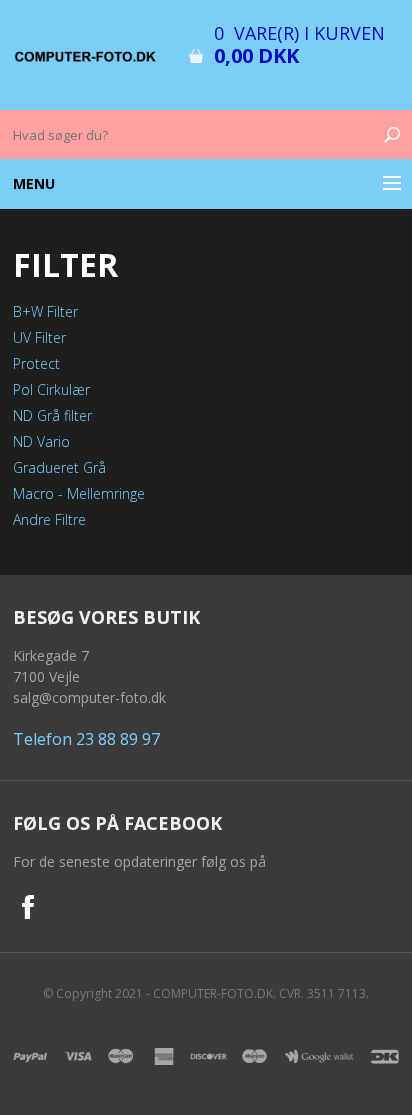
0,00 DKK (256, 55)
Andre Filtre (49, 519)
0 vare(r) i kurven (299, 33)
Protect (36, 363)
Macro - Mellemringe (79, 493)
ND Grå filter (52, 415)
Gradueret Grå (59, 467)
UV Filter (39, 337)
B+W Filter (45, 311)
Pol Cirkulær (51, 389)
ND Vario (41, 441)
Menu (34, 183)
